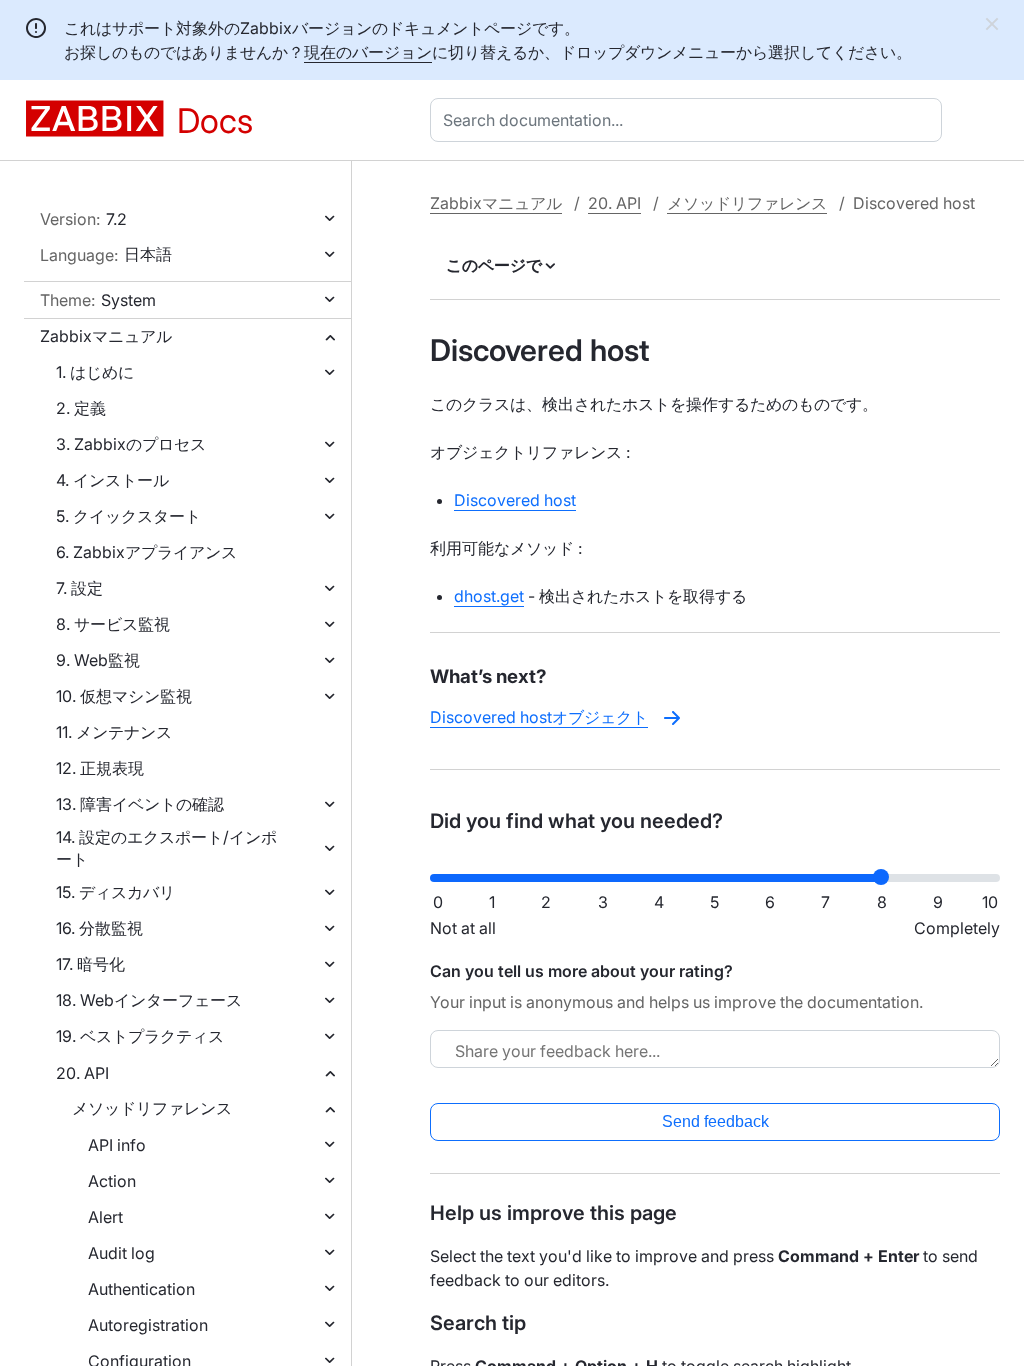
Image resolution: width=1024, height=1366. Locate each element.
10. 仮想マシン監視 (124, 696)
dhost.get (489, 596)
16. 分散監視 (99, 928)
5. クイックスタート (128, 516)
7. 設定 (79, 588)
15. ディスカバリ (115, 892)
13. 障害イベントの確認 (140, 804)
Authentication (141, 1289)
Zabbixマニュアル (106, 336)
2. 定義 (81, 408)
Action (112, 1181)
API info (117, 1145)
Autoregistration (148, 1325)
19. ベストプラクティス (140, 1036)
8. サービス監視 (113, 624)
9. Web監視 (98, 660)
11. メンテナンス (114, 732)
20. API (82, 1073)
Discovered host (515, 500)
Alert (105, 1217)
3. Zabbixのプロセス (131, 444)
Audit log (121, 1253)
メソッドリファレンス (152, 1108)
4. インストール (112, 480)
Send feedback (715, 1121)
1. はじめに (95, 372)
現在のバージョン (368, 52)
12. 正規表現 (100, 768)
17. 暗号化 (90, 964)
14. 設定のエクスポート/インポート (166, 848)
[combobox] (690, 120)
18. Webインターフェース (149, 1000)
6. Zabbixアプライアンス (146, 552)
